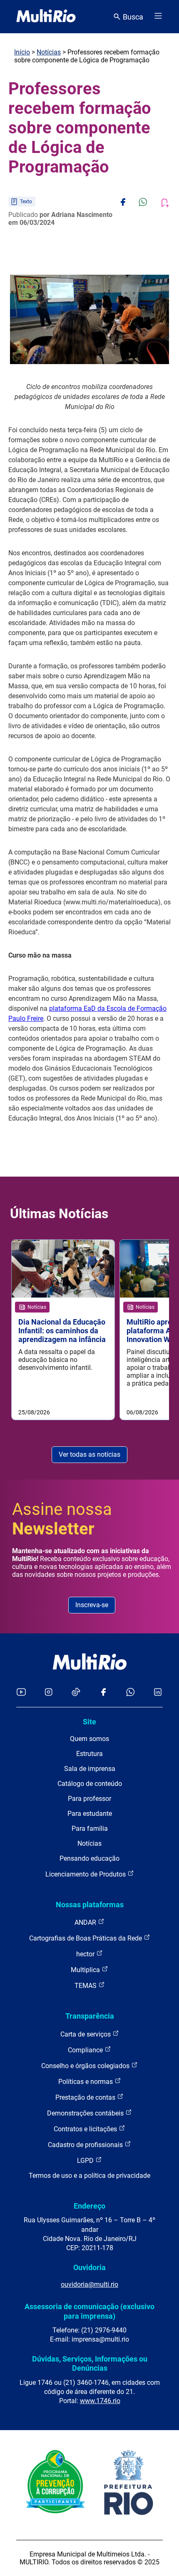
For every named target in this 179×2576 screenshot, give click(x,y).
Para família (90, 1829)
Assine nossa (62, 1519)
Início (22, 52)
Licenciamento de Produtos (86, 1874)
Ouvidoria (89, 2267)
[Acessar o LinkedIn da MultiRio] (158, 1693)
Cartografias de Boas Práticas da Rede (86, 1938)
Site (89, 1722)
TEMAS (86, 1986)
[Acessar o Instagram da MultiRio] (48, 1693)
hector (86, 1954)
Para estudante (90, 1814)
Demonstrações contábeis (86, 2113)
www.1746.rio (100, 2401)
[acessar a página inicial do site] (46, 17)
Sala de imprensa (90, 1769)
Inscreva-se (92, 1605)
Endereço (89, 2206)
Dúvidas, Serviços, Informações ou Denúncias (90, 2363)
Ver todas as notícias (89, 1454)
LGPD (86, 2161)
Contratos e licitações (86, 2129)
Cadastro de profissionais (86, 2145)
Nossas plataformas (90, 1905)
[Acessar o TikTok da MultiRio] (76, 1693)
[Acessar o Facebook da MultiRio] (103, 1693)
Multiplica (86, 1970)
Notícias (49, 52)
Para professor (89, 1799)
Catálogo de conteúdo (90, 1784)
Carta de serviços (86, 2034)
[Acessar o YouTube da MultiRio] (21, 1693)
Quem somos (89, 1739)
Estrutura (89, 1754)
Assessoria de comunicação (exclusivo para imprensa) (89, 2311)
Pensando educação (89, 1858)
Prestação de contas (86, 2097)
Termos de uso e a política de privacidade (89, 2176)
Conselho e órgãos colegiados (86, 2066)
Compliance (86, 2050)
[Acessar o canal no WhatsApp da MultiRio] (131, 1693)
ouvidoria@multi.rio (89, 2284)
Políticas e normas (86, 2082)
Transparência (90, 2016)
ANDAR (86, 1922)
